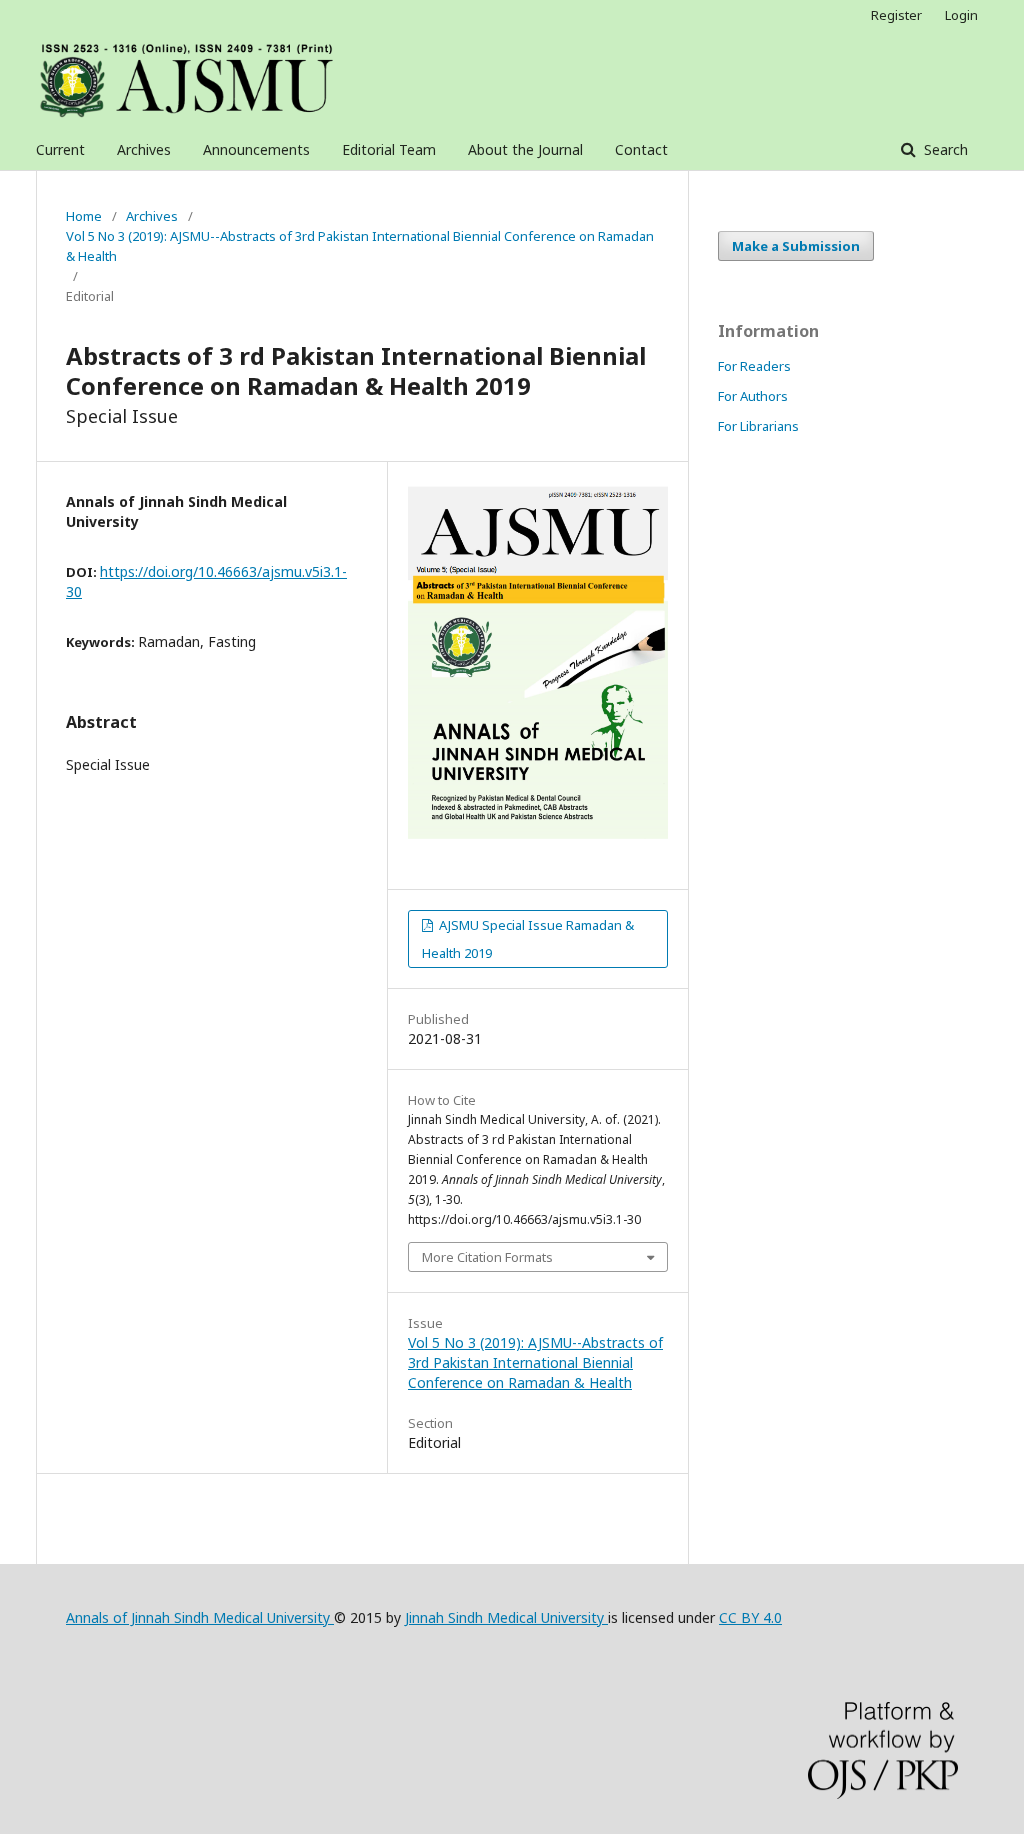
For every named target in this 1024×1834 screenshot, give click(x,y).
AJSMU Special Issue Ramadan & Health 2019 (528, 939)
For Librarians (758, 426)
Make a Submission (796, 246)
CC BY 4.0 (750, 1617)
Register (896, 15)
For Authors (753, 396)
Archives (144, 149)
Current (60, 149)
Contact (641, 149)
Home (84, 216)
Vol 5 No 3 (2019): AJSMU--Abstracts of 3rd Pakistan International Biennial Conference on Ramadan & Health (360, 246)
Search (944, 149)
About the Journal (525, 149)
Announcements (256, 149)
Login (961, 15)
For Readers (754, 366)
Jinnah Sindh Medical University (506, 1617)
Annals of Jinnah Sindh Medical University (200, 1617)
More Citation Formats (487, 1257)
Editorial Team (389, 149)
